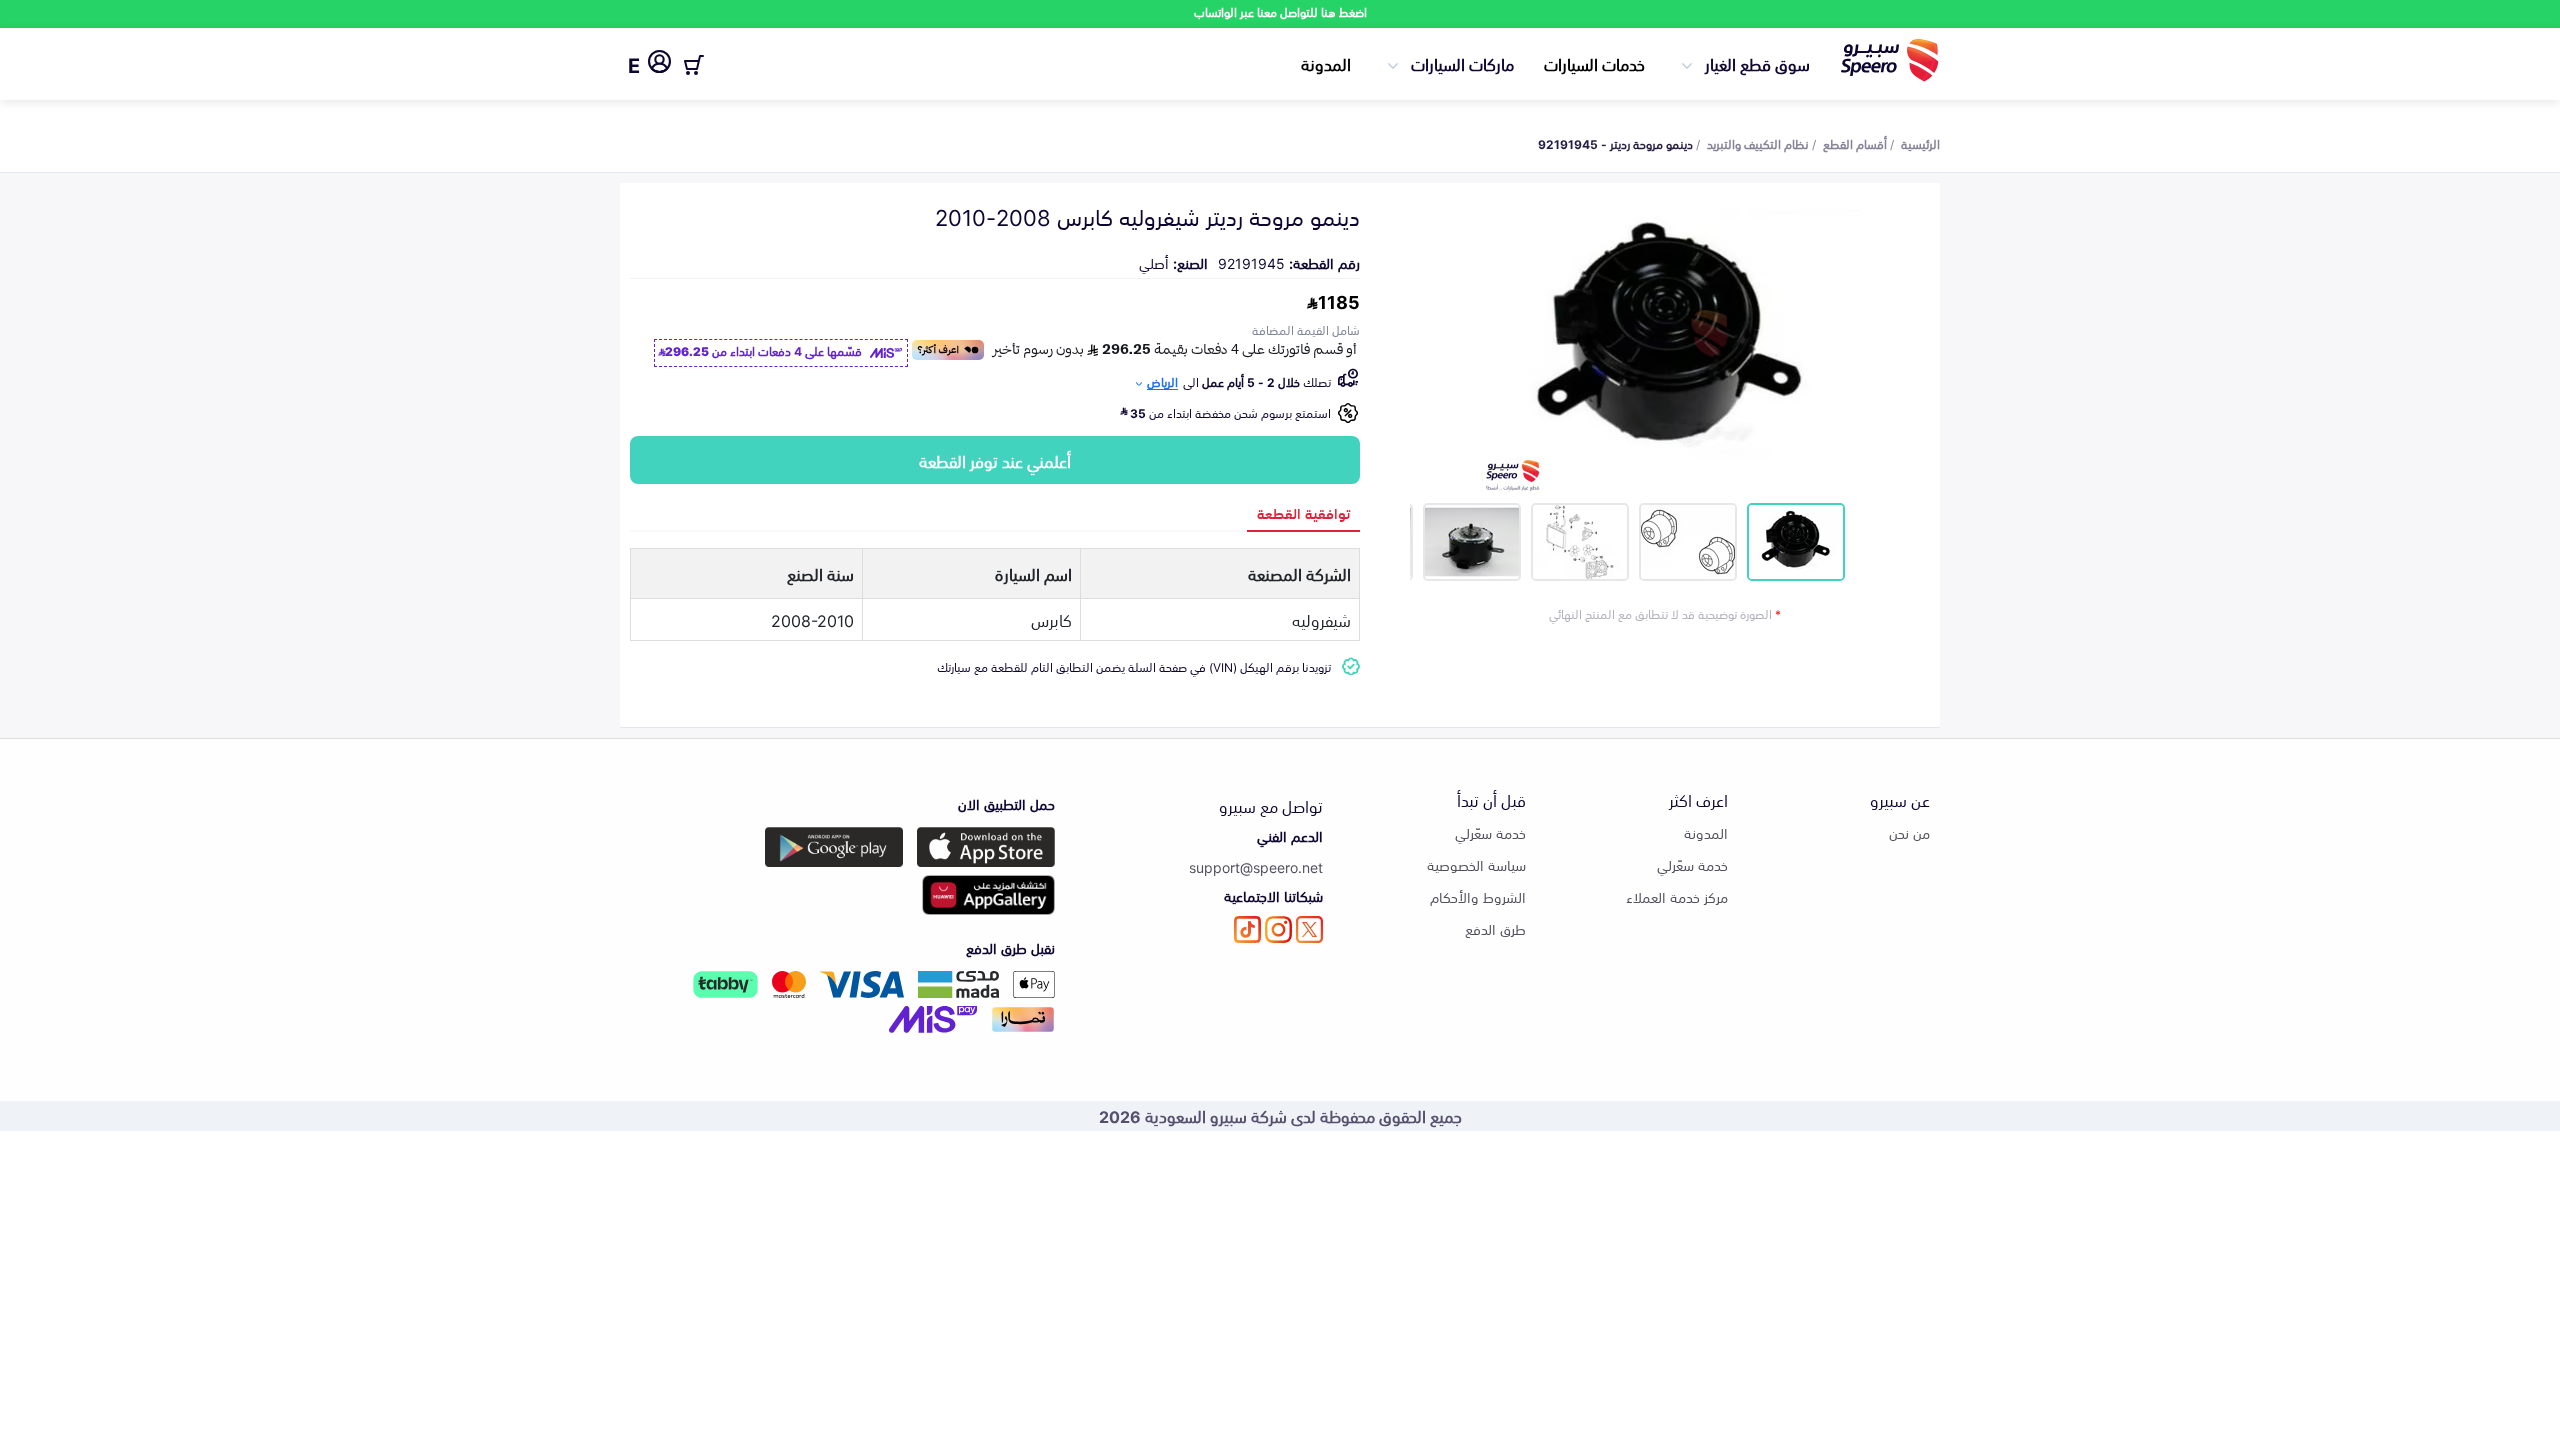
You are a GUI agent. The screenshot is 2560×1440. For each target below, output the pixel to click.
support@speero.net (1256, 866)
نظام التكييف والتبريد (1758, 143)
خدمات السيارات (1594, 63)
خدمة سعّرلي (1692, 864)
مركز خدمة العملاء (1677, 896)
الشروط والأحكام (1478, 896)
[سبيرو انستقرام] (1278, 929)
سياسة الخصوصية (1476, 864)
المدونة (1326, 63)
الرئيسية (1920, 143)
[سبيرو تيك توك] (1247, 929)
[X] (1309, 929)
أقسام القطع (1855, 143)
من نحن (1909, 832)
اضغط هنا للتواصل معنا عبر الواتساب (1280, 11)
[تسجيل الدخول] (659, 65)
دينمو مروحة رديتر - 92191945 (1615, 143)
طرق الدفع (1495, 928)
